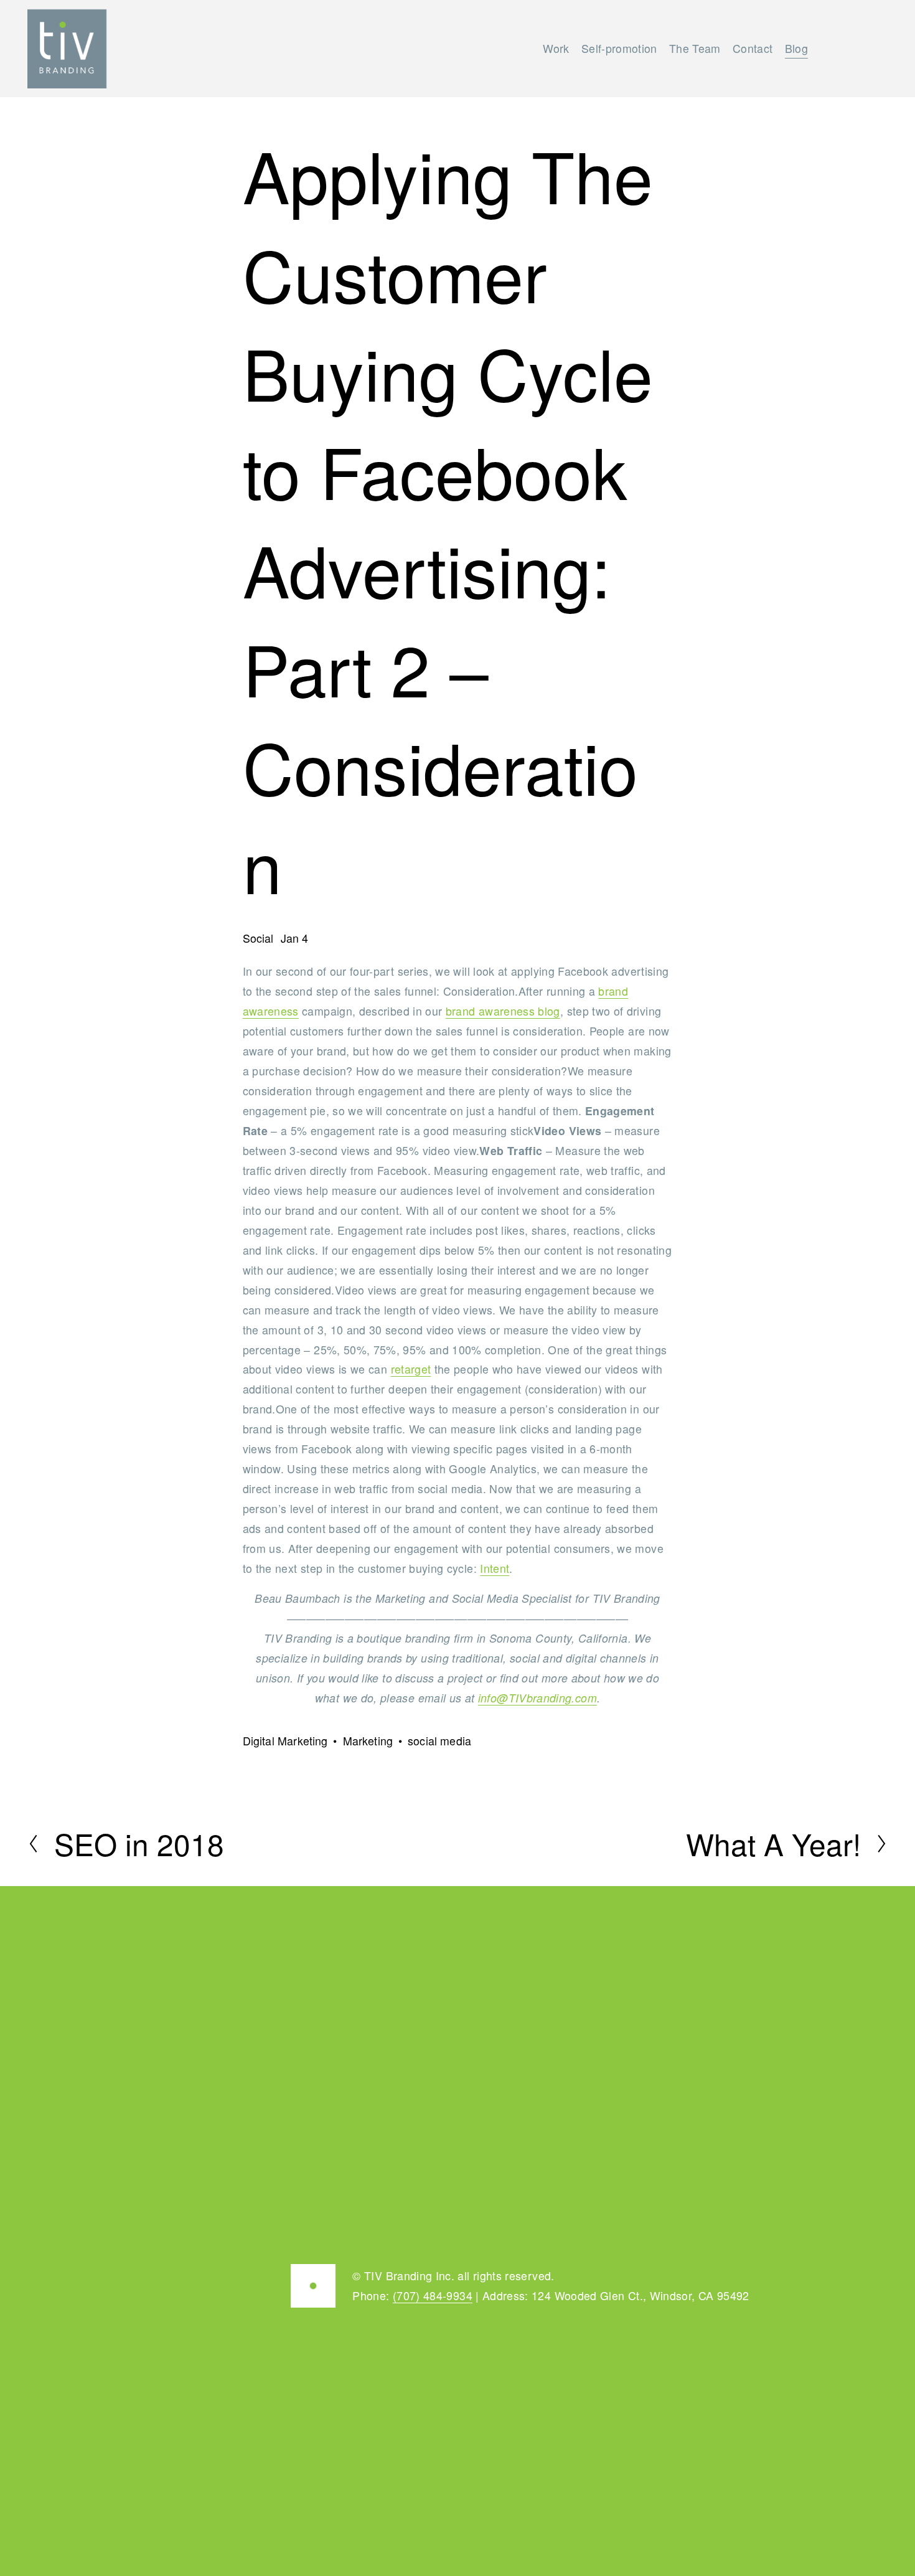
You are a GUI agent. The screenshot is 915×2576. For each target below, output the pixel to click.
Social (258, 938)
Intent (495, 1568)
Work (556, 48)
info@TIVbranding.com (537, 1698)
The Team (695, 48)
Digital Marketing (285, 1741)
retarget (411, 1369)
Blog (796, 48)
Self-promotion (619, 48)
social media (439, 1741)
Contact (753, 48)
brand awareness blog (503, 1011)
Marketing (368, 1741)
